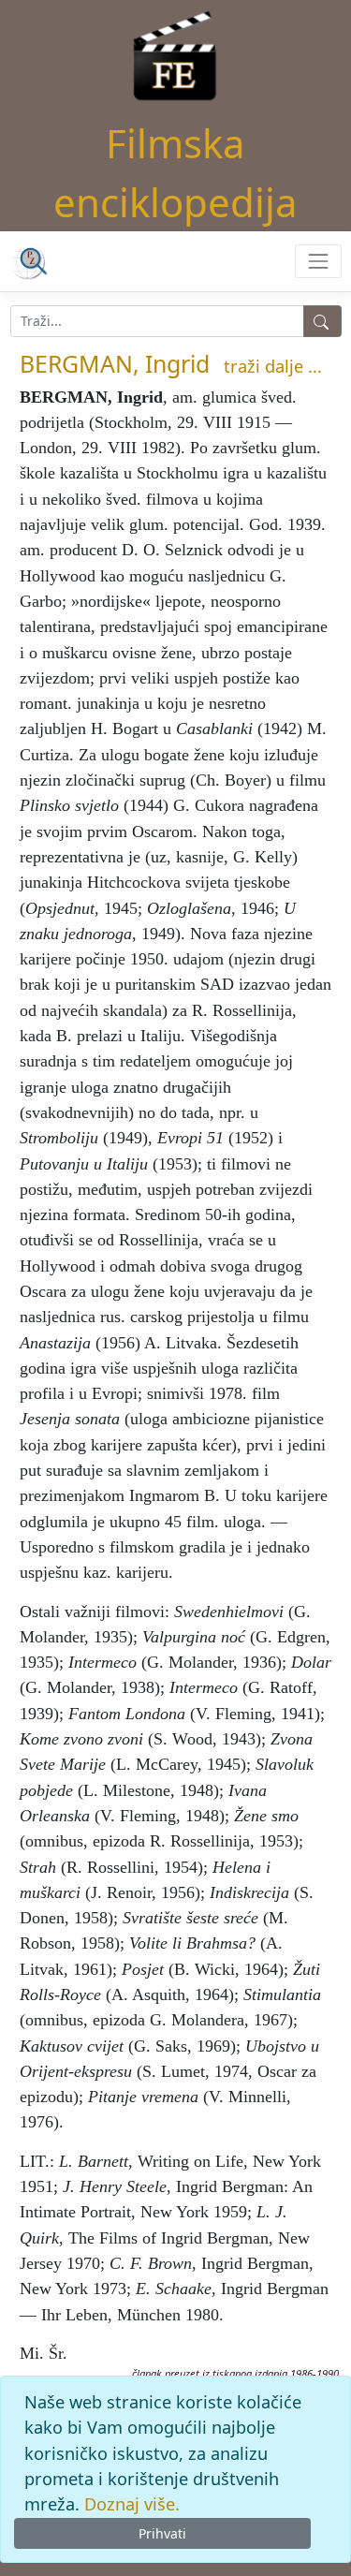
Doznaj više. (132, 2504)
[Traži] (322, 321)
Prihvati (162, 2533)
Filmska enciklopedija (175, 172)
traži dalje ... (273, 366)
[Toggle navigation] (318, 261)
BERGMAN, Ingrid (115, 363)
